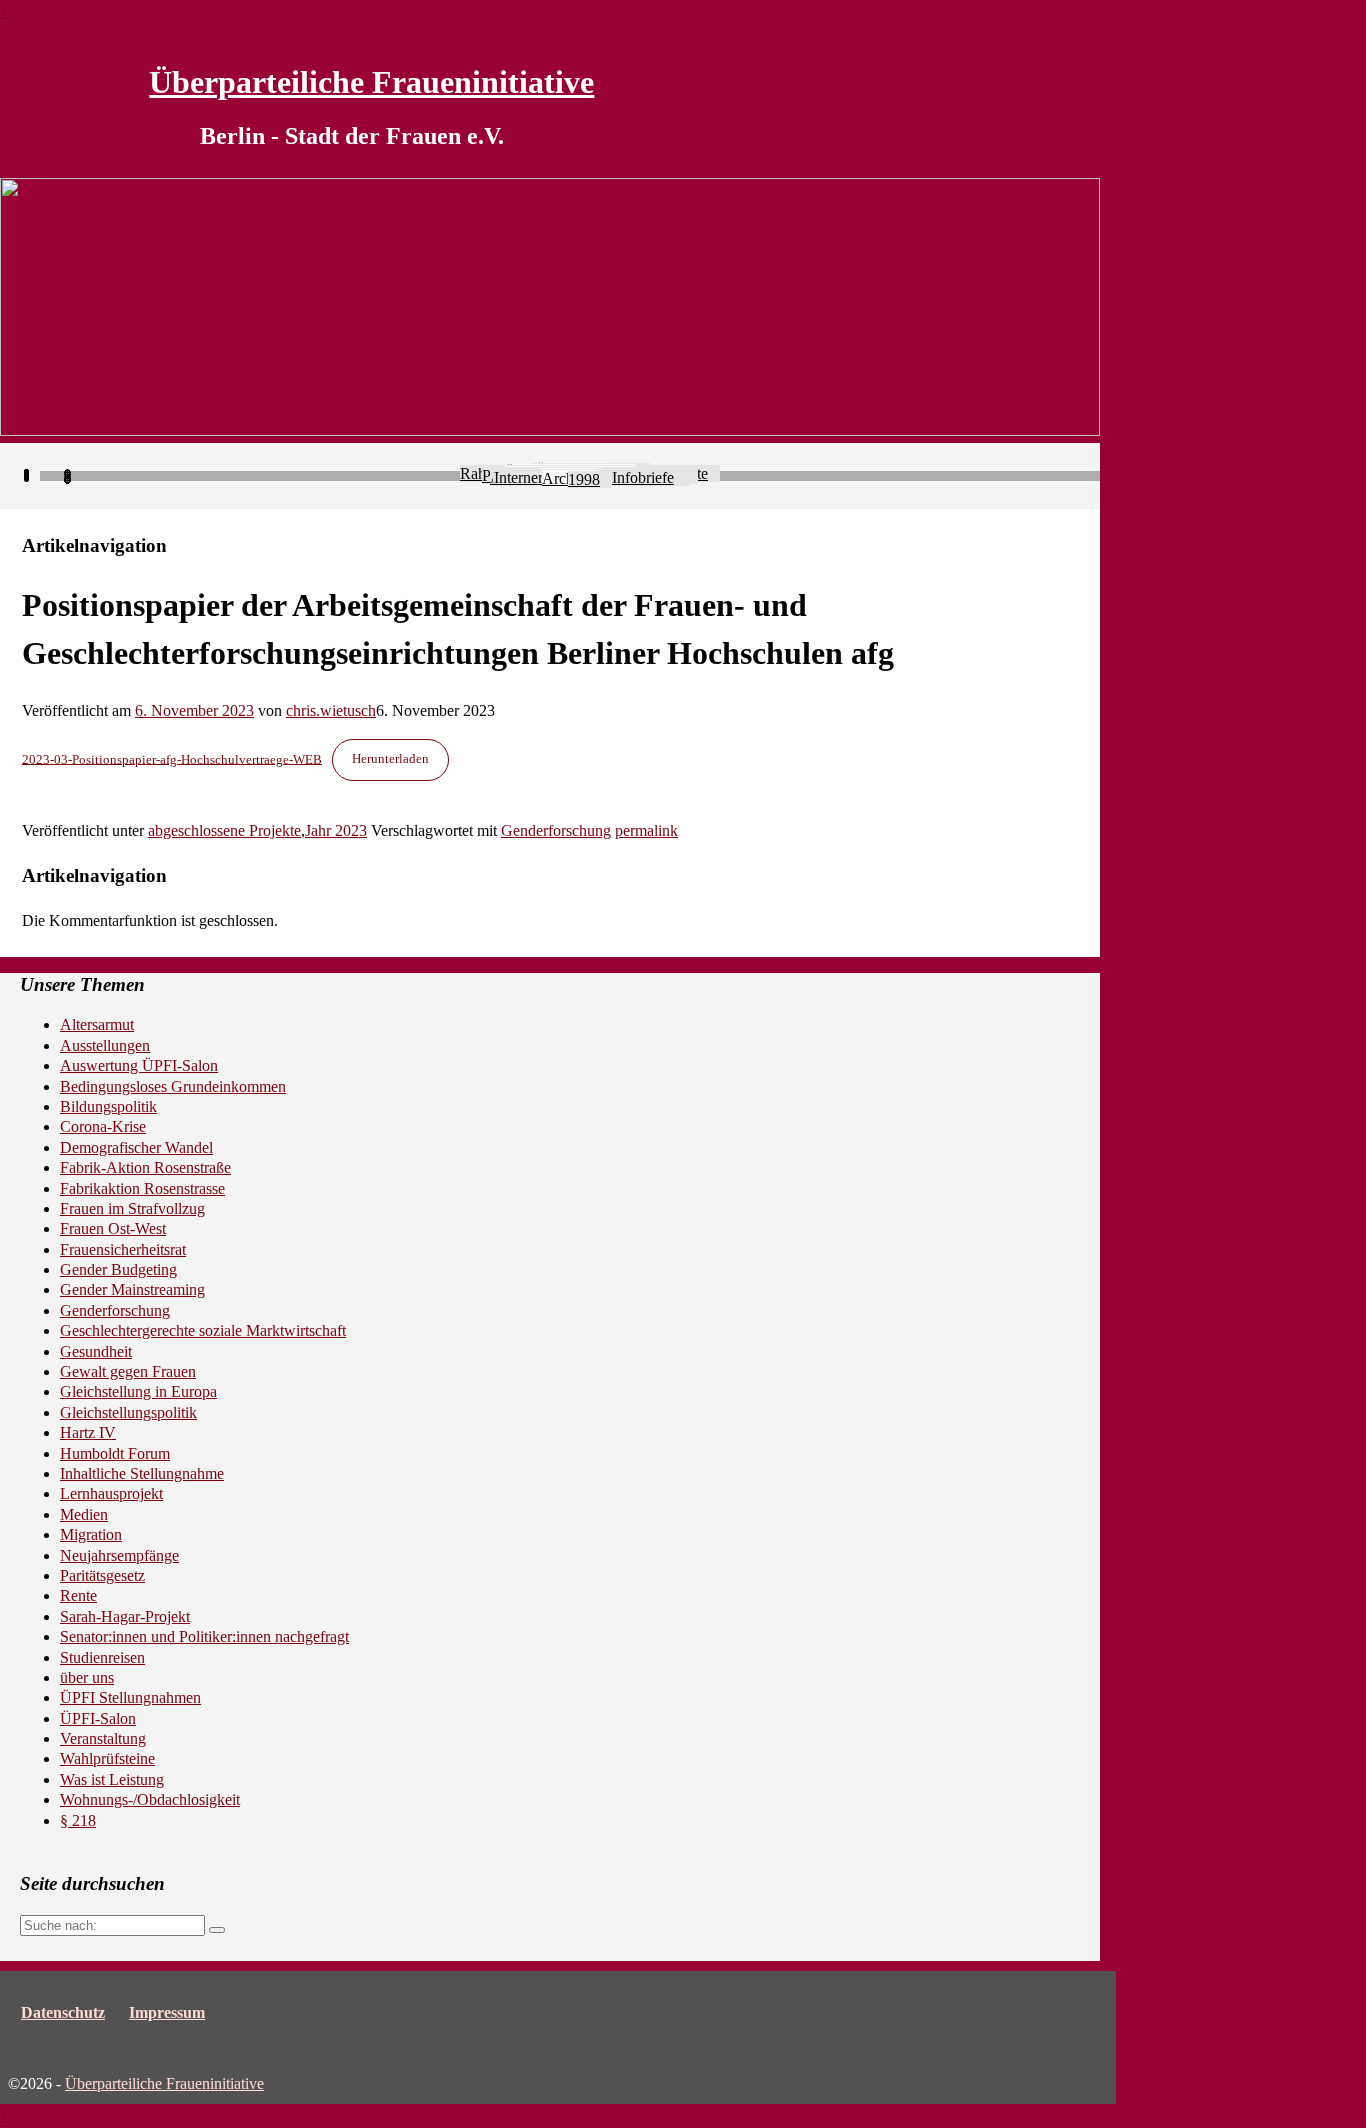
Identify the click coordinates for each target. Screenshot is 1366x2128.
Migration (91, 1534)
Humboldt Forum (115, 1453)
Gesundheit (96, 1351)
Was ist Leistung (112, 1779)
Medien (84, 1514)
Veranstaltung (103, 1738)
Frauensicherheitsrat (123, 1249)
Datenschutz (63, 2012)
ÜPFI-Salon (98, 1718)
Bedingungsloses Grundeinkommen (173, 1086)
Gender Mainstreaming (132, 1289)
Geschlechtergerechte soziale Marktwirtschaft (203, 1330)
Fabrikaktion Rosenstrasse (142, 1188)
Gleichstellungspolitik (128, 1412)
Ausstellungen (105, 1045)
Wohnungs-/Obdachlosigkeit (150, 1799)
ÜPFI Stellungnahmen (130, 1697)
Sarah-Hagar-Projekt (125, 1616)
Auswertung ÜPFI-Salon (139, 1065)
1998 (584, 479)
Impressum (167, 2012)
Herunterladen (390, 759)
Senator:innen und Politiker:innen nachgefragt (204, 1636)
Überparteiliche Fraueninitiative (371, 82)
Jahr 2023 (336, 830)
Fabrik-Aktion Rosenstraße (145, 1167)
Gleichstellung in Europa (138, 1391)
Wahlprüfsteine (107, 1758)
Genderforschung (556, 830)
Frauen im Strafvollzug (132, 1208)
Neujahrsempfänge (119, 1555)
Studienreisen (102, 1657)
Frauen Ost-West (113, 1228)
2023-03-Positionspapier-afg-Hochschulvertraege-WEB (172, 759)
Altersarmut (97, 1024)
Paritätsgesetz (102, 1575)
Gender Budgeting (118, 1269)
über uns (87, 1677)
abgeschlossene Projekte (224, 830)
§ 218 (78, 1820)
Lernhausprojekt (111, 1493)
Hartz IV (88, 1432)
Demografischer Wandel (136, 1147)
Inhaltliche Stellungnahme (142, 1473)
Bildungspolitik (108, 1106)
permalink (646, 830)
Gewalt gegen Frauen (128, 1371)
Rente (78, 1595)
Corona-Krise (103, 1126)
